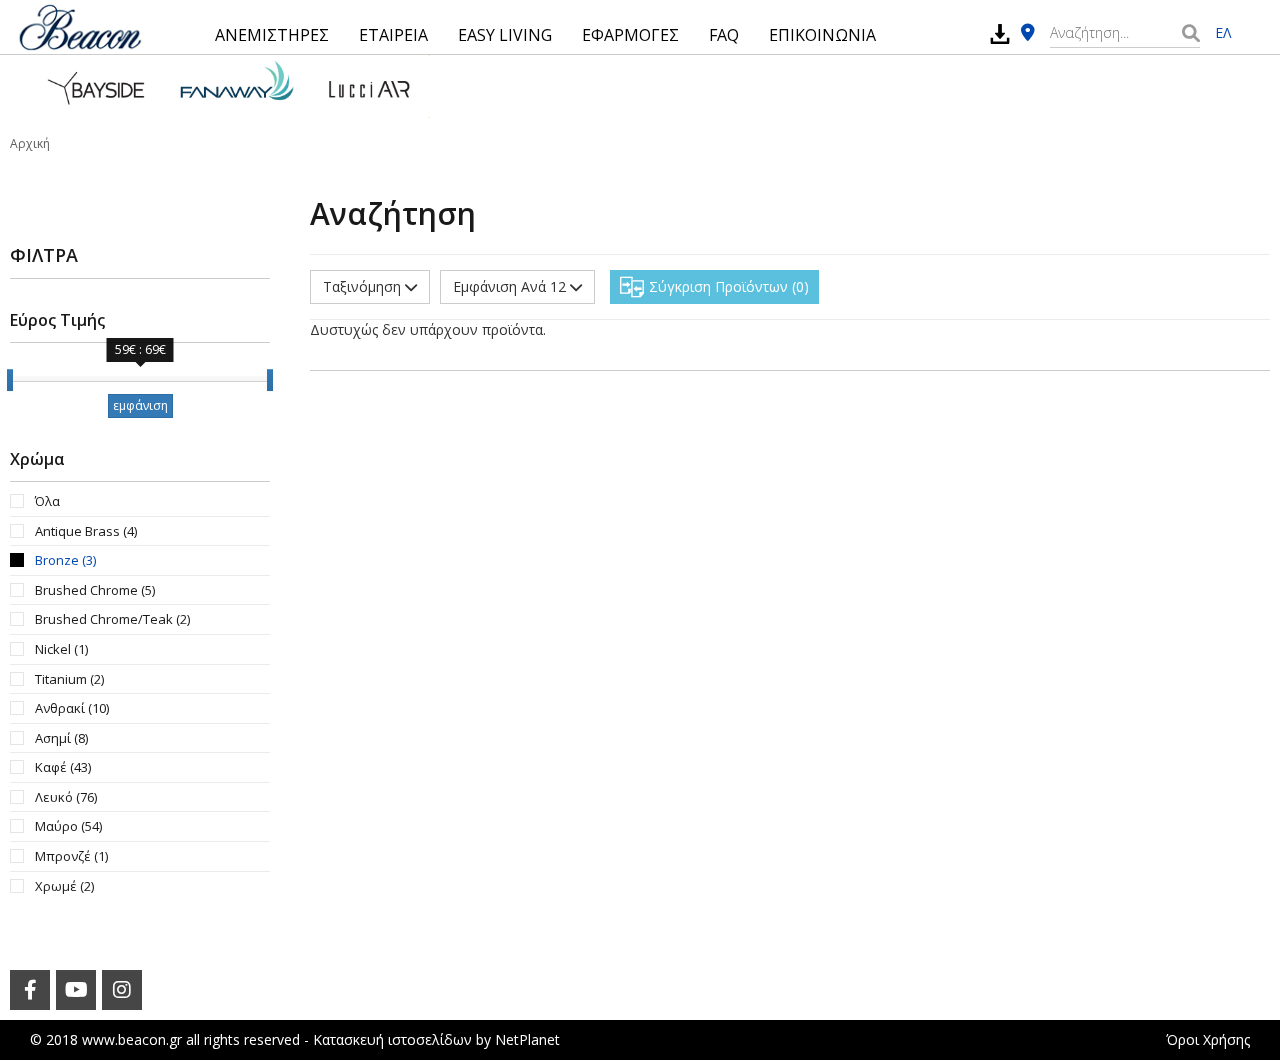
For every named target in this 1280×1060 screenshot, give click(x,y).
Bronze (65, 560)
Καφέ (63, 767)
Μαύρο (68, 826)
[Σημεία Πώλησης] (1028, 33)
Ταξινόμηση (364, 286)
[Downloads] (1000, 33)
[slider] (10, 380)
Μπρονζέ (71, 856)
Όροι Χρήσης (1208, 1039)
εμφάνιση (140, 405)
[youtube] (76, 990)
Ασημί (61, 738)
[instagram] (122, 990)
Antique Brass (86, 531)
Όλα (47, 501)
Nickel (61, 649)
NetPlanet (527, 1039)
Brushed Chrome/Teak (112, 619)
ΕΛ (1223, 32)
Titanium (69, 679)
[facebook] (30, 990)
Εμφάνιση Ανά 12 (511, 286)
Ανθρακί (72, 708)
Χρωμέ (64, 886)
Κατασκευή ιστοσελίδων (392, 1039)
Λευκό (66, 797)
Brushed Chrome (95, 590)
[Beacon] (80, 27)
